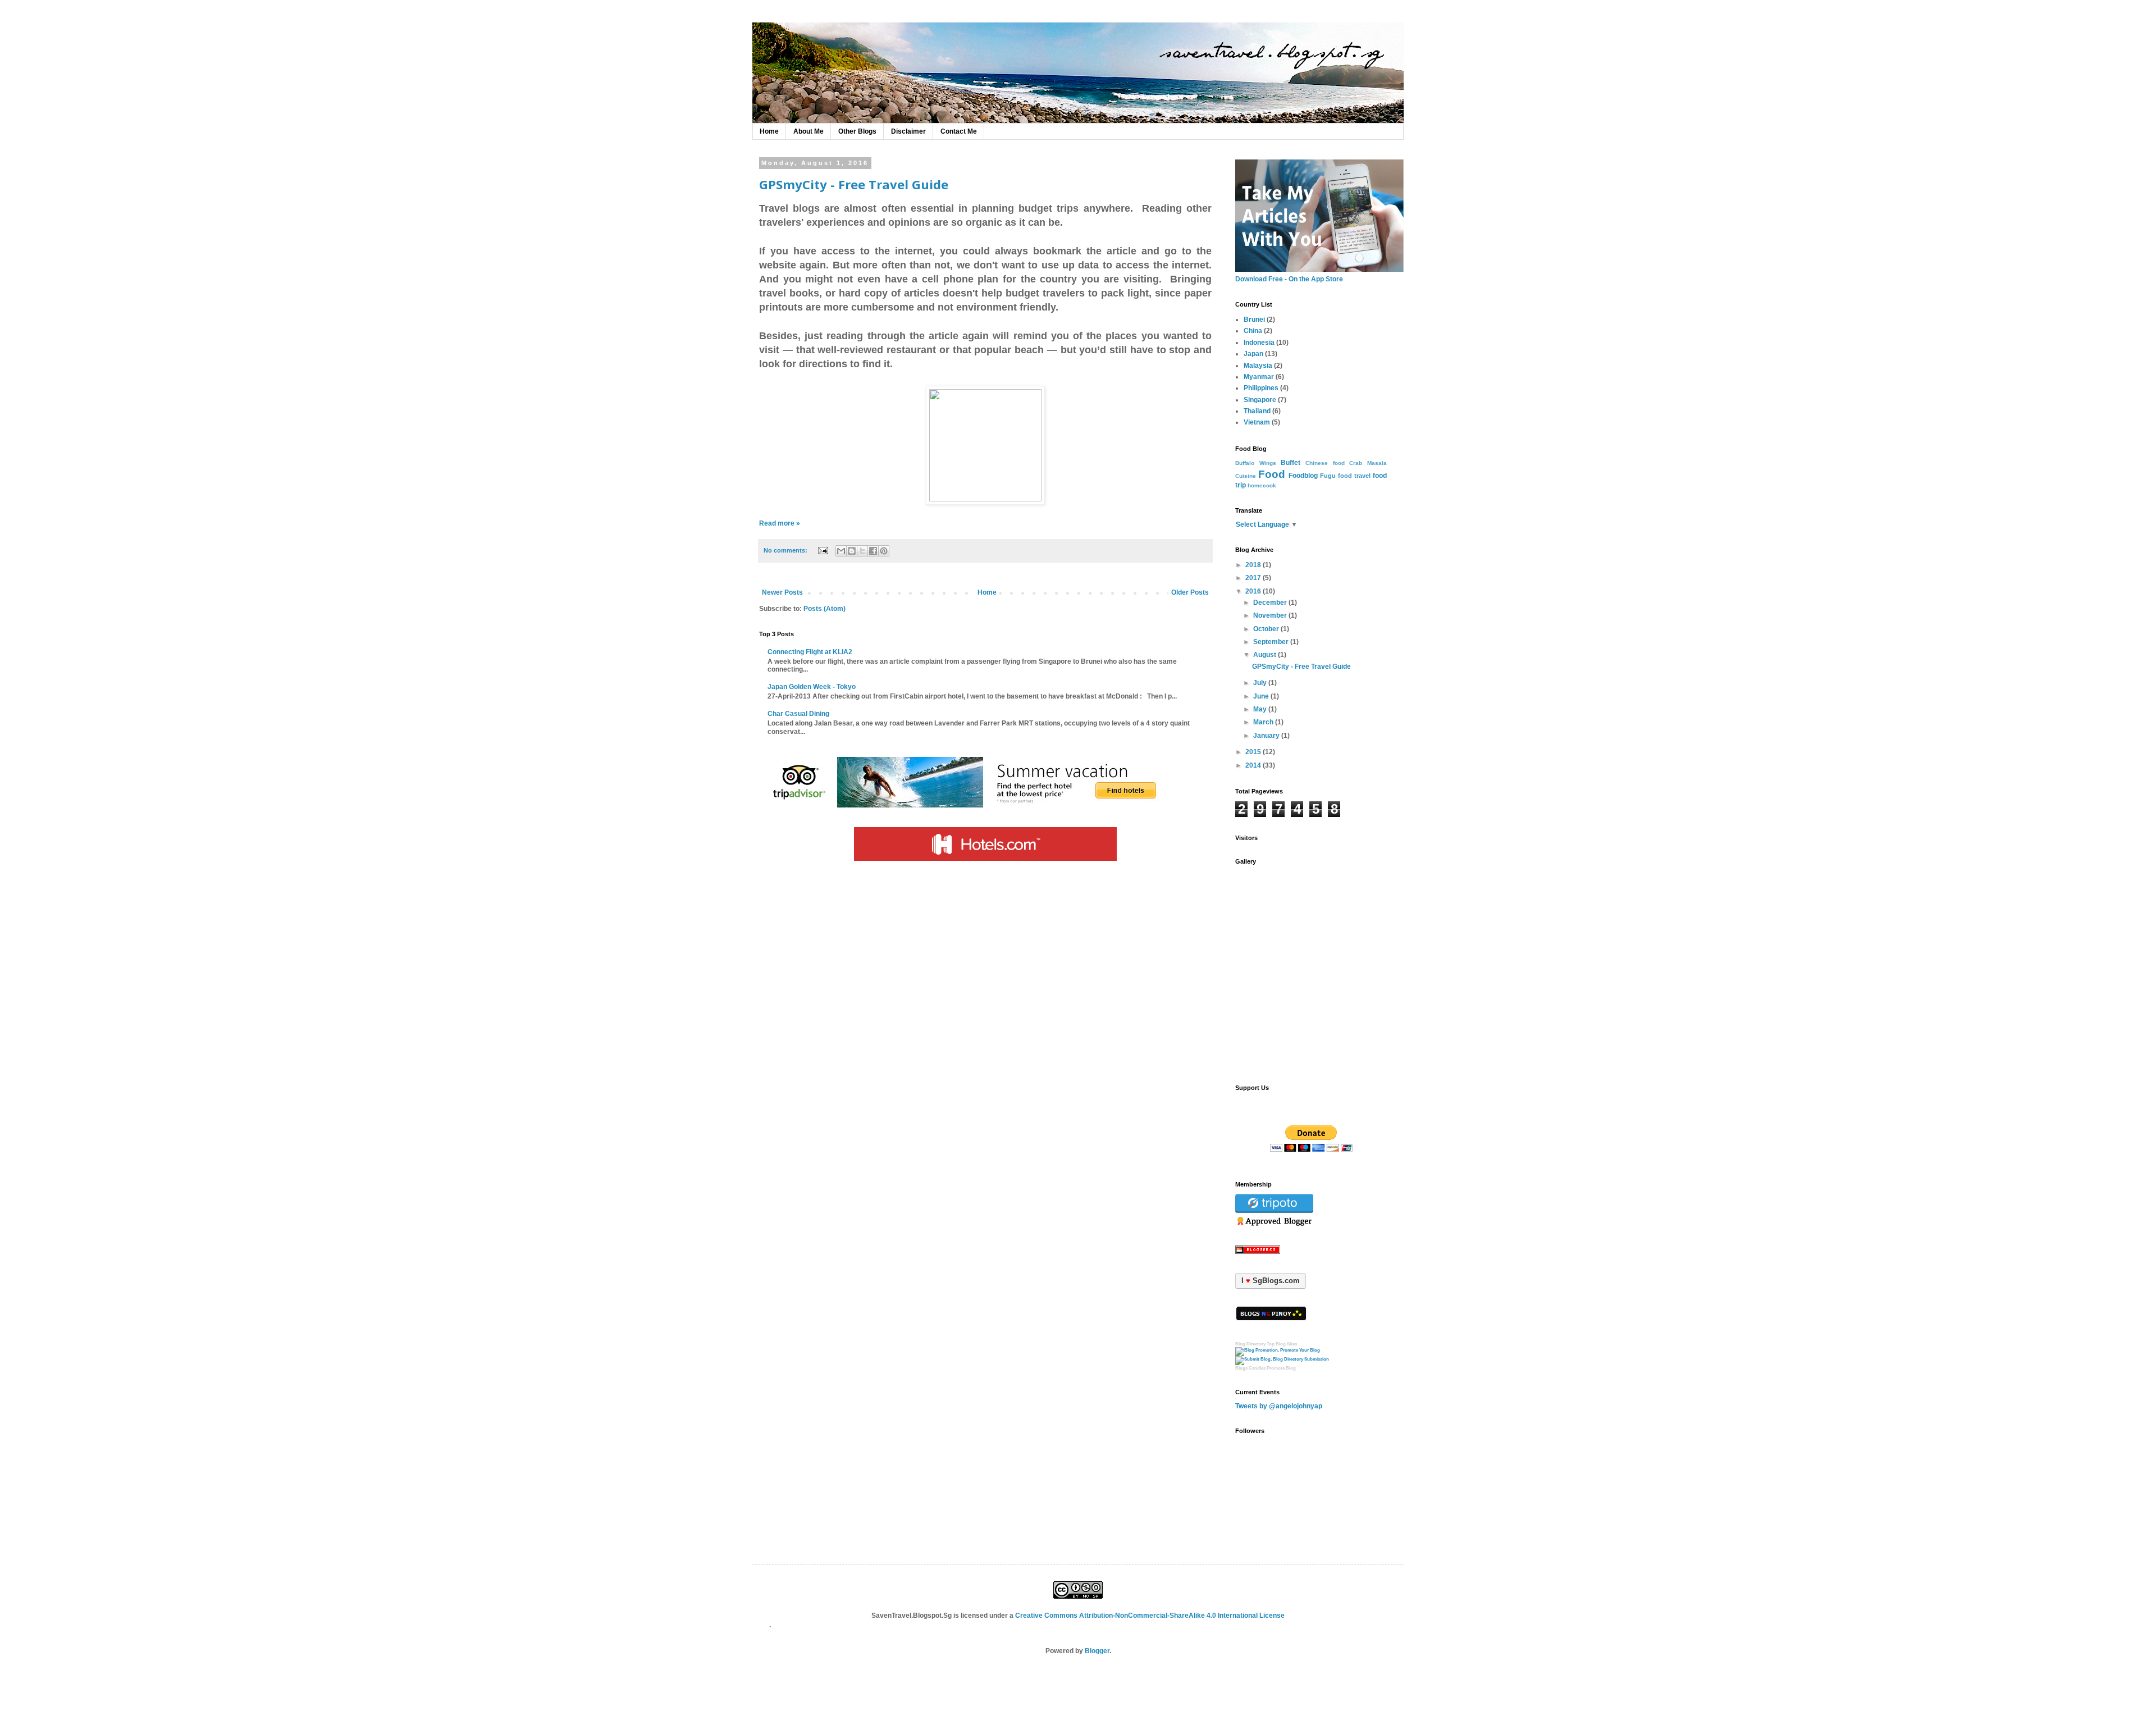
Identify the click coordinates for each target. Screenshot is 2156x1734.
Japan (1253, 354)
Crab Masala (1368, 463)
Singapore (1260, 400)
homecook (1262, 485)
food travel (1354, 476)
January (1266, 736)
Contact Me (959, 131)
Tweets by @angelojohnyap (1279, 1406)
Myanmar (1259, 377)
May (1260, 709)
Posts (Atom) (825, 609)
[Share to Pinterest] (884, 551)
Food (1272, 474)
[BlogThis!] (852, 551)
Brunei (1254, 320)
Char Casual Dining (798, 714)
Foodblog (1303, 476)
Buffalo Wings (1256, 463)
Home (769, 131)
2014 (1253, 765)
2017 (1253, 578)
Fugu (1328, 476)
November (1270, 615)
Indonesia (1259, 343)
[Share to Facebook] (873, 551)
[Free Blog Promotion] (1278, 1350)
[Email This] (841, 551)
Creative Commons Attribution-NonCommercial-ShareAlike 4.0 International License (1150, 1616)
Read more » (780, 523)
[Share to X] (862, 551)
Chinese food (1325, 463)
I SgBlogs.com (1271, 1281)
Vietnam (1257, 422)
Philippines (1261, 388)
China (1253, 331)
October (1266, 629)
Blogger (1097, 1651)
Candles (1257, 1368)
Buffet (1291, 463)
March (1263, 722)
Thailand (1257, 411)
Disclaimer (908, 131)
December (1270, 603)
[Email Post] (823, 550)
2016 (1253, 591)
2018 (1253, 565)
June (1261, 696)
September (1271, 642)
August (1265, 655)
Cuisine (1246, 476)
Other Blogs (857, 131)
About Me (808, 131)
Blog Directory (1250, 1344)
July (1260, 683)
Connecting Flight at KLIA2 (810, 652)
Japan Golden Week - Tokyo (812, 687)
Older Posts (1190, 592)
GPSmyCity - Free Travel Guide (854, 184)
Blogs (1241, 1368)
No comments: (786, 550)
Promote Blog (1281, 1368)
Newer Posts (782, 592)
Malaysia (1258, 366)
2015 (1253, 752)
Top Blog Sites (1282, 1344)
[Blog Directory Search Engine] (1282, 1359)
